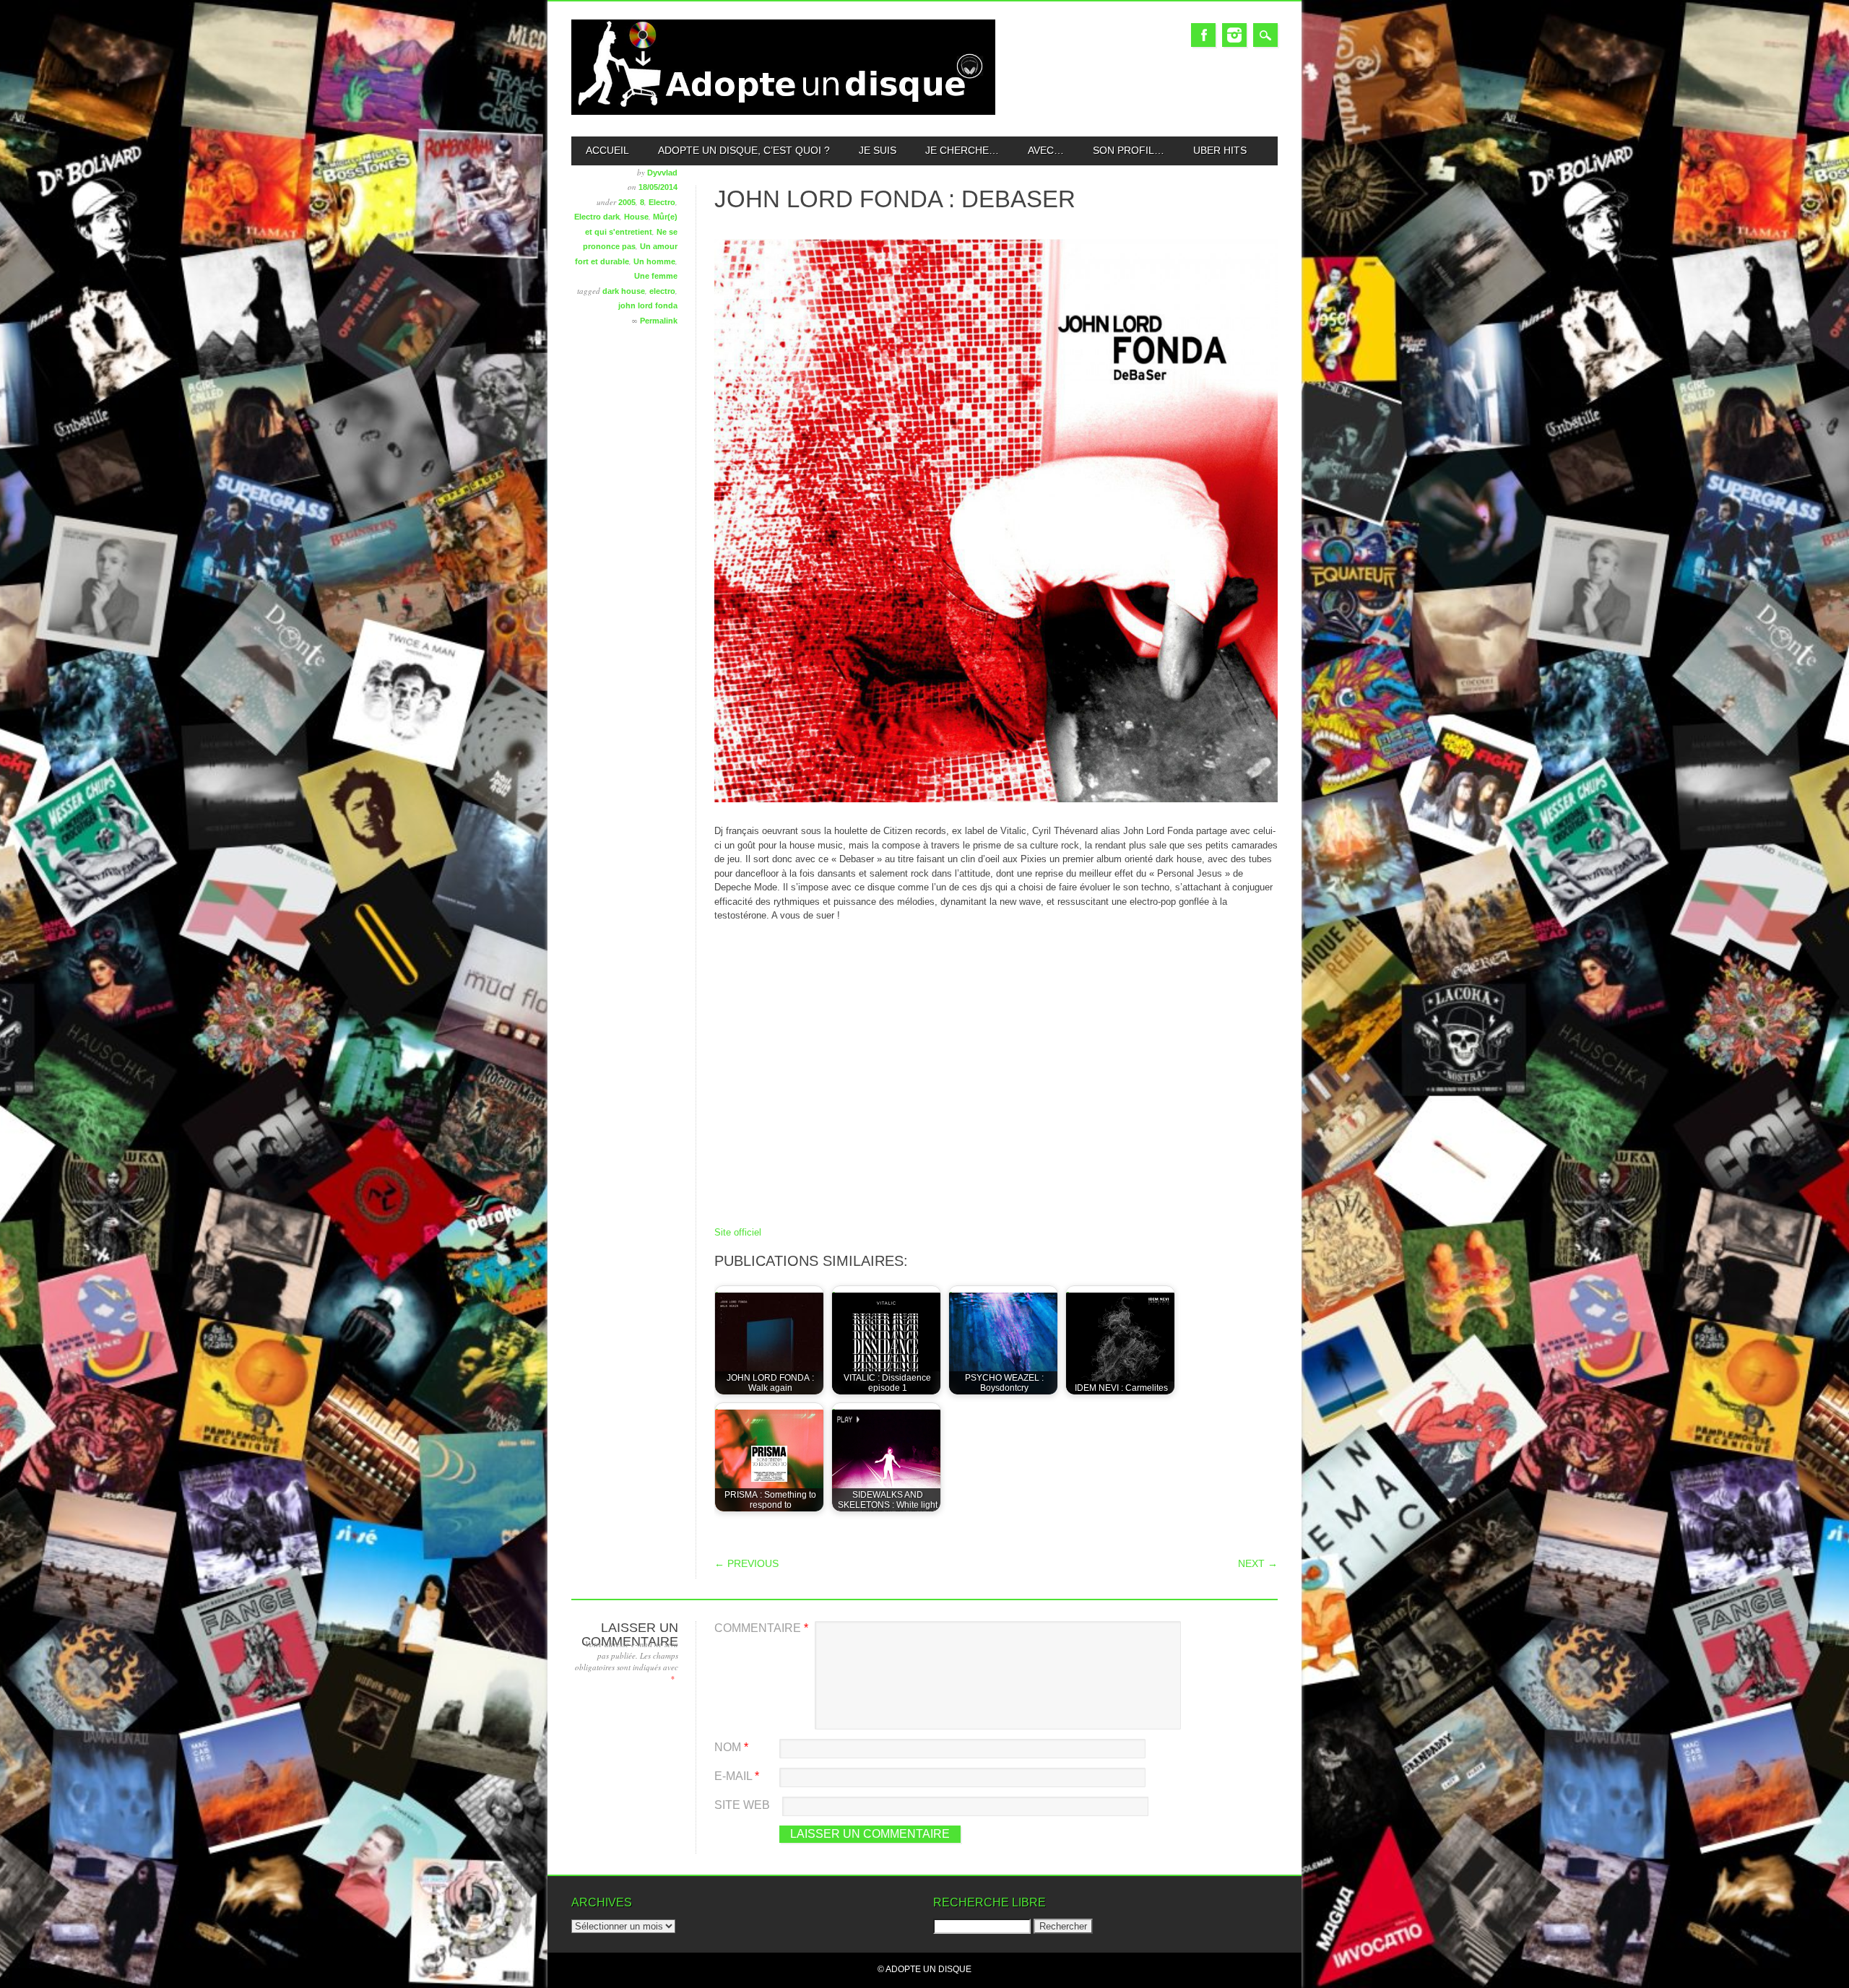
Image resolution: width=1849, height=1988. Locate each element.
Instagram (1234, 35)
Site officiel (738, 1232)
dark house (624, 291)
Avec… (1046, 150)
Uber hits (1220, 150)
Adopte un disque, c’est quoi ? (744, 150)
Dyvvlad (662, 173)
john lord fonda (648, 305)
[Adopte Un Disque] (783, 112)
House (636, 217)
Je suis (878, 150)
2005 (627, 202)
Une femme (656, 276)
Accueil (607, 150)
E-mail (737, 1776)
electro (662, 291)
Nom (731, 1747)
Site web (742, 1805)
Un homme (654, 261)
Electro (662, 202)
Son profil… (1129, 150)
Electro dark (597, 217)
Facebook (1203, 35)
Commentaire (761, 1628)
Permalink (659, 321)
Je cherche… (962, 150)
